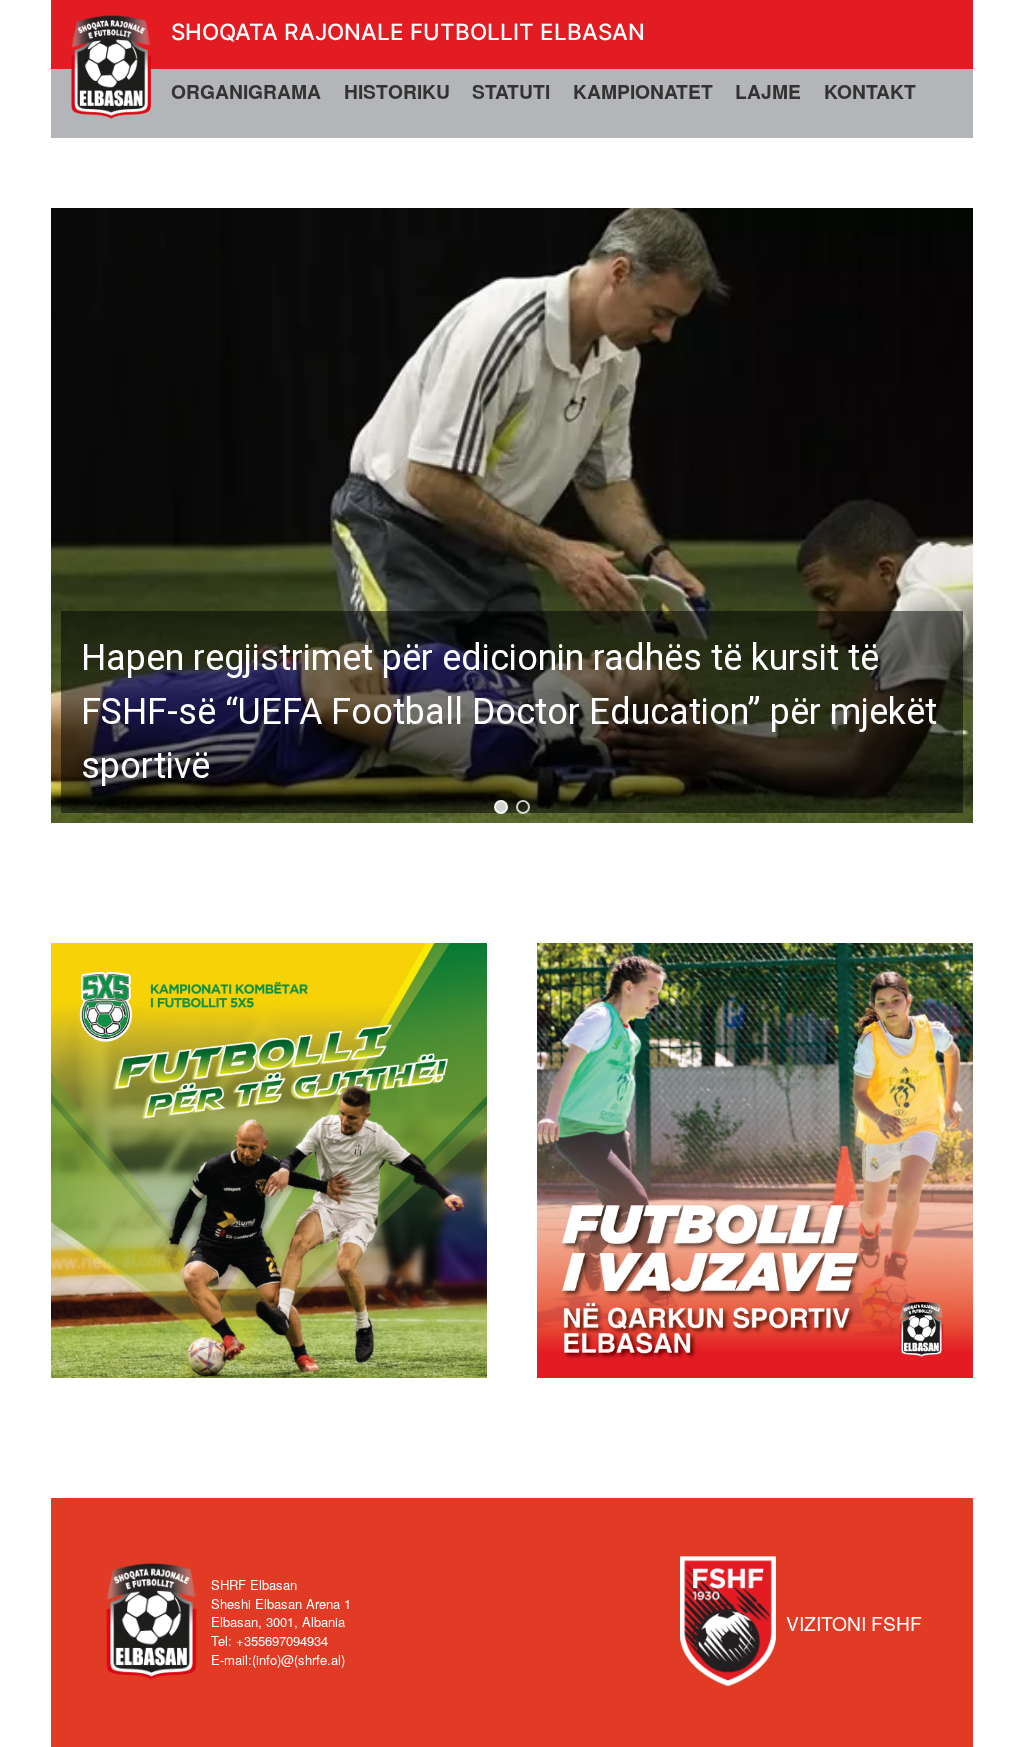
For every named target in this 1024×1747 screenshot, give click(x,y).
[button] (512, 515)
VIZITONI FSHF (854, 1622)
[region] (512, 515)
